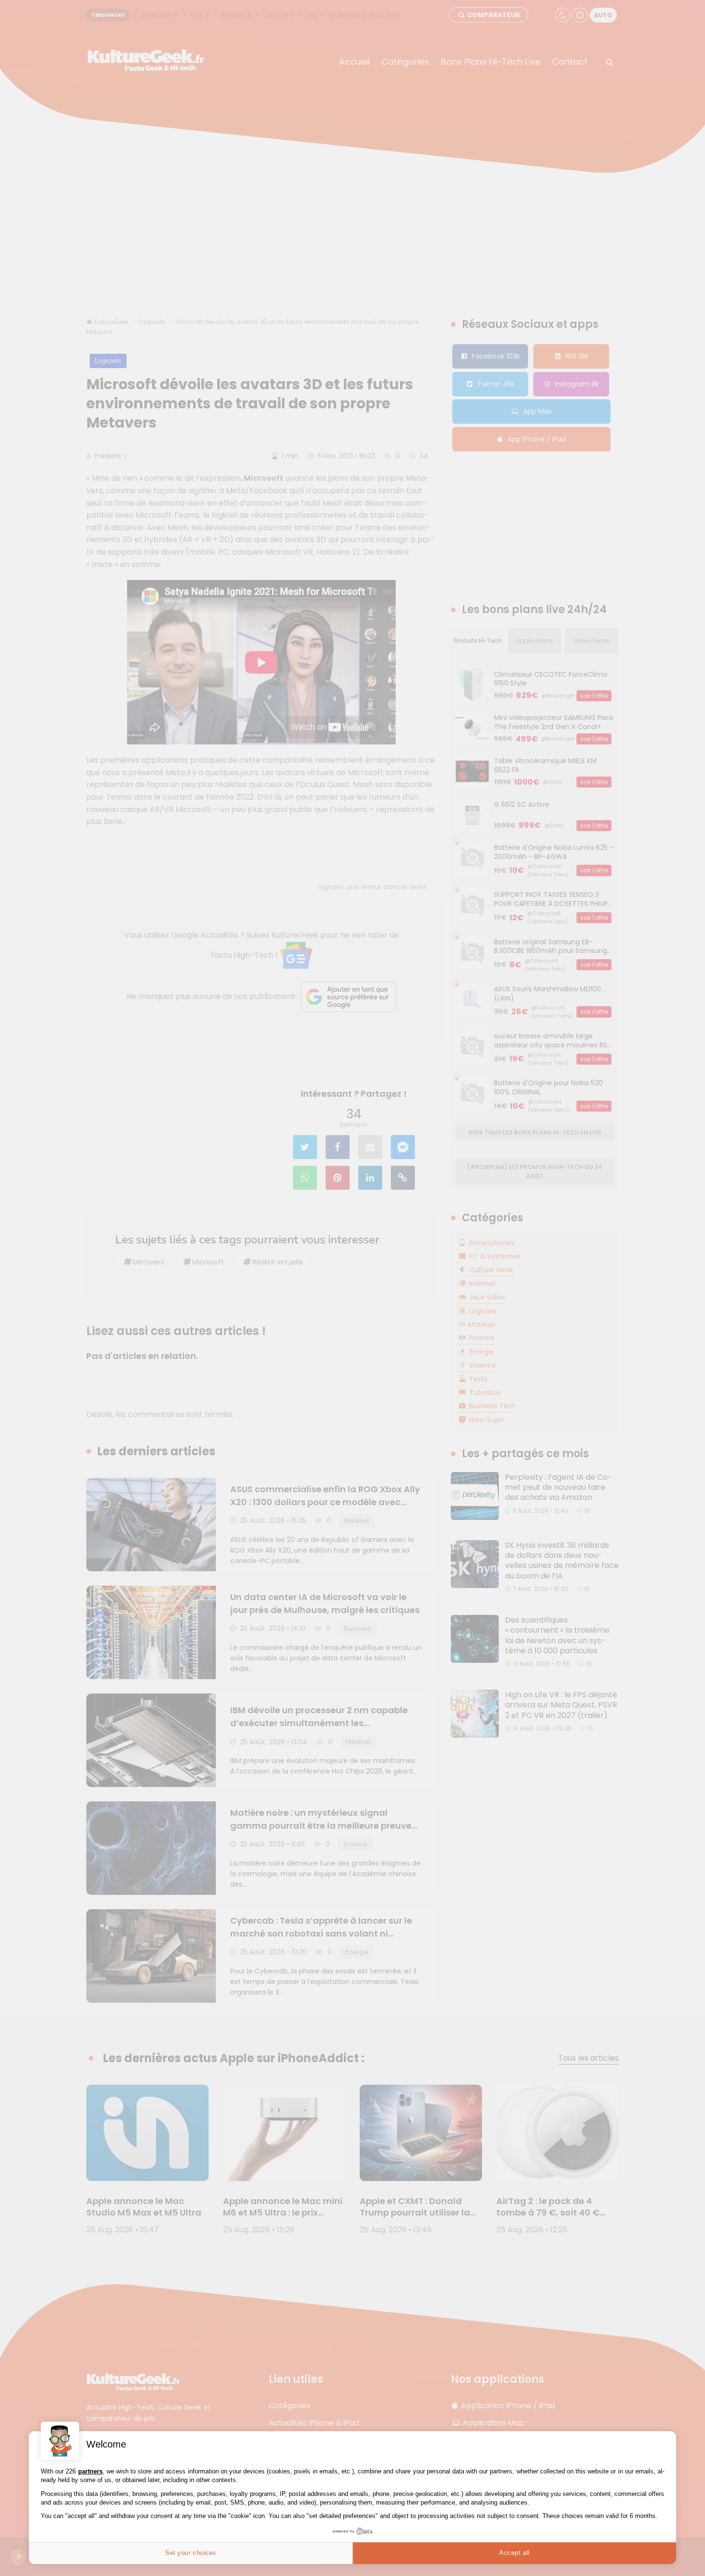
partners (90, 2471)
